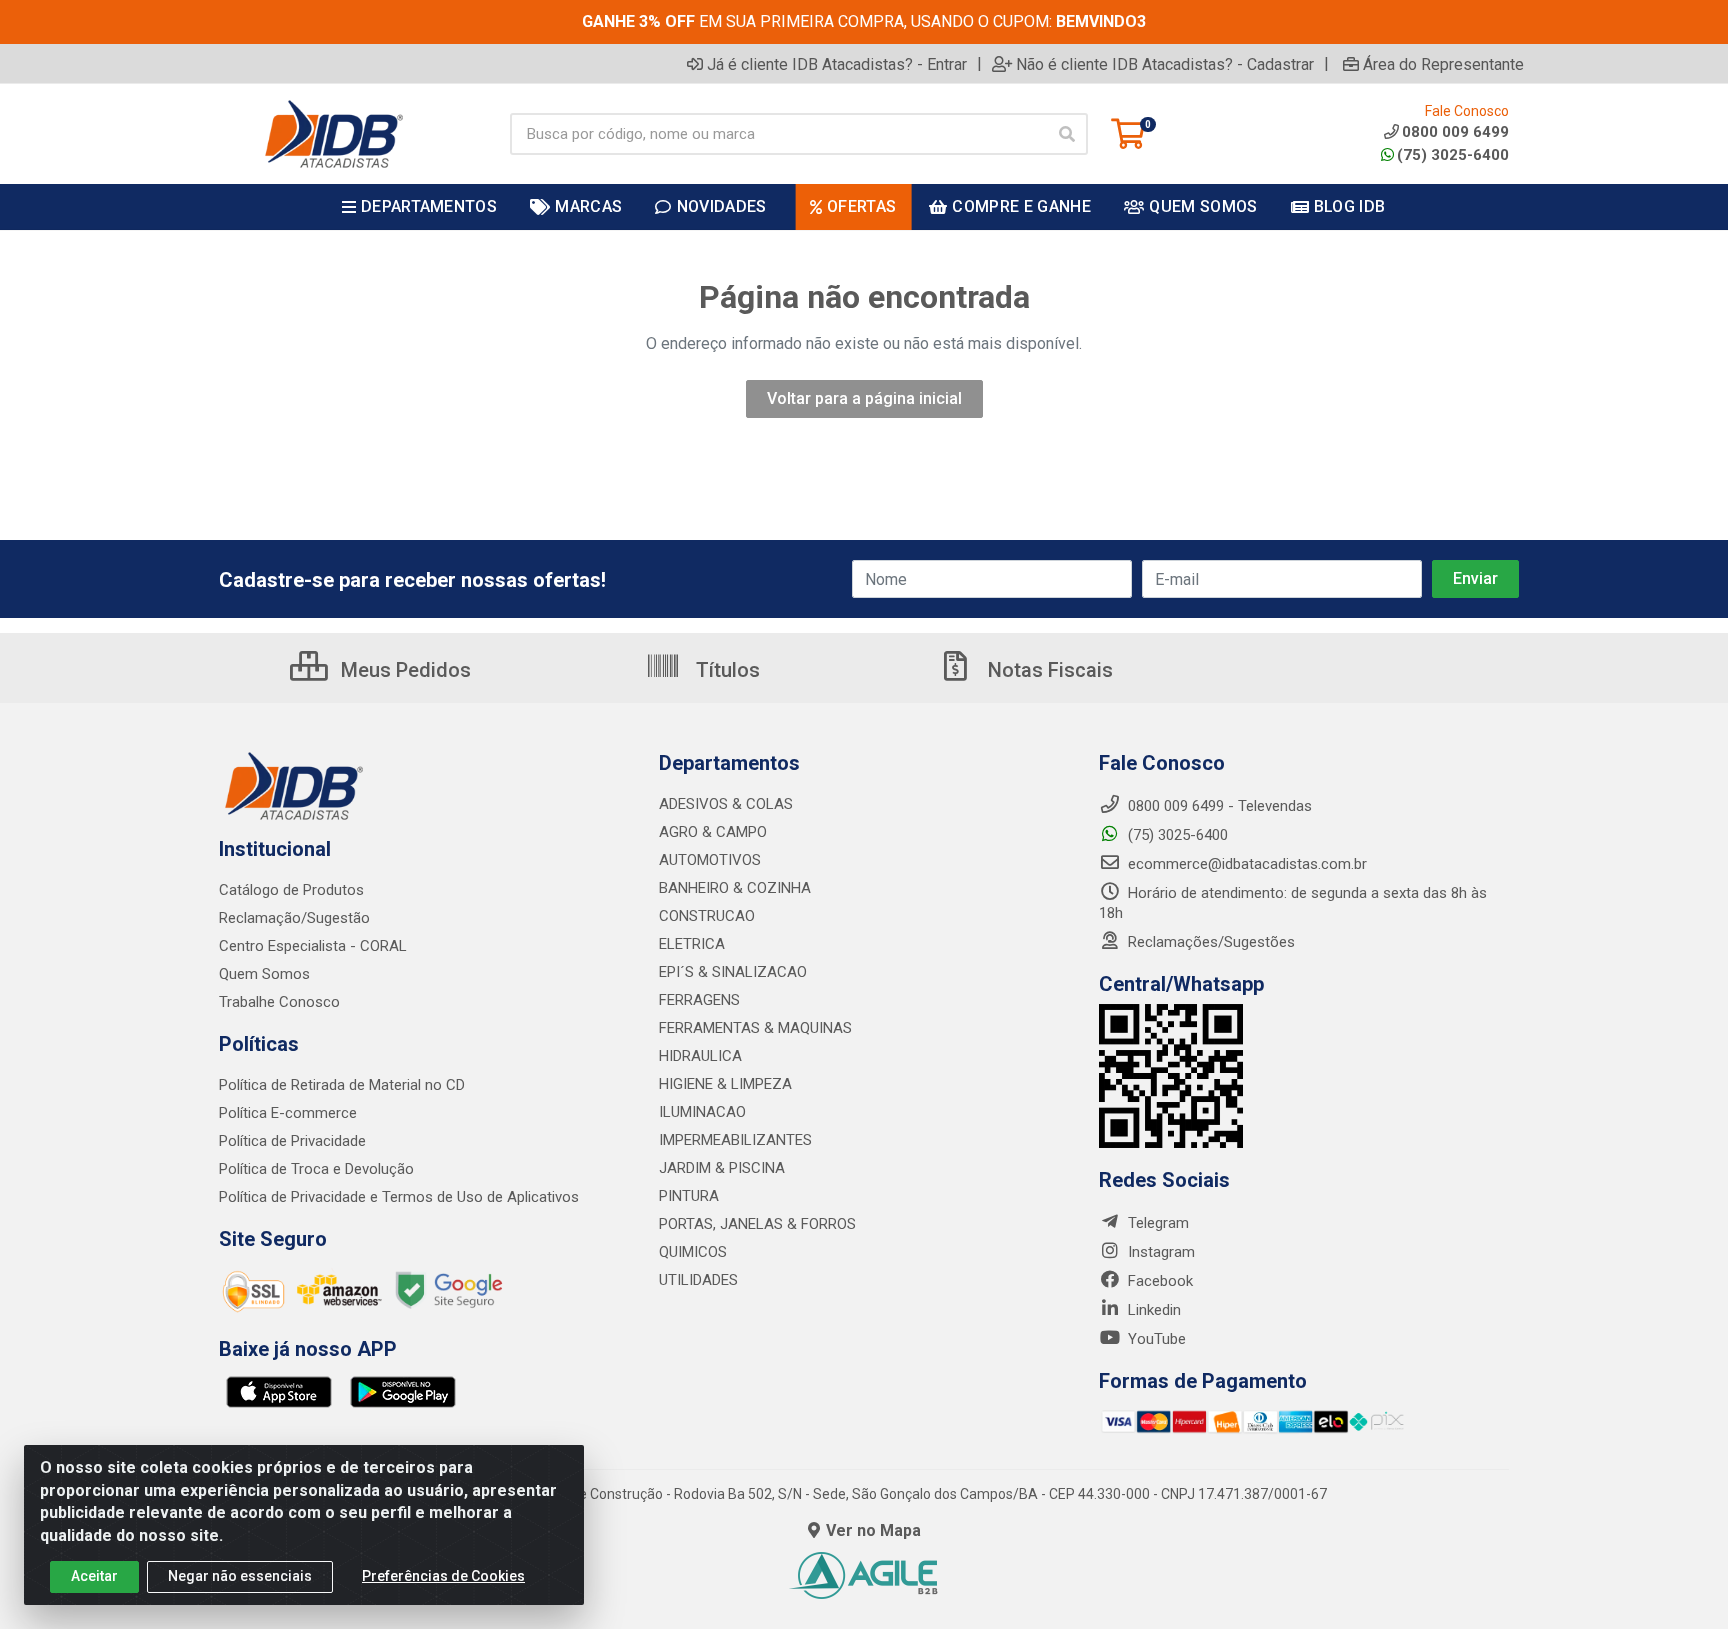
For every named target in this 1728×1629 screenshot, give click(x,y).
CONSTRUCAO (707, 916)
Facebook (1158, 1281)
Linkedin (1152, 1310)
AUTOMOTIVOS (710, 860)
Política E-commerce (288, 1113)
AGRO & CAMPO (713, 832)
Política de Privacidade (292, 1141)
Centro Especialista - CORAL (313, 946)
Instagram (1159, 1252)
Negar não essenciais (240, 1576)
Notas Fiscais (1048, 670)
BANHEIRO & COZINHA (735, 888)
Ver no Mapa (873, 1530)
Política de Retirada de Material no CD (342, 1085)
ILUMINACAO (702, 1112)
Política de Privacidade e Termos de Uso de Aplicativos (399, 1197)
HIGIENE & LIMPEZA (725, 1084)
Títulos (725, 670)
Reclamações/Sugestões (1209, 942)
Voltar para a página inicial (864, 398)
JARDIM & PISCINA (722, 1168)
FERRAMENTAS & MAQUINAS (755, 1028)
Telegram (1156, 1223)
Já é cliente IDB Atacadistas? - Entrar (837, 64)
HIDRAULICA (700, 1056)
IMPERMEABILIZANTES (735, 1140)
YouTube (1155, 1339)
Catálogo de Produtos (291, 890)
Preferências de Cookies (443, 1576)
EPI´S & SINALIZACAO (733, 972)
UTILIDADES (698, 1280)
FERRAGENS (699, 1000)
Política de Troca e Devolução (316, 1169)
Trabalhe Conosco (279, 1002)
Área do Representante (1443, 64)
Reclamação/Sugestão (294, 918)
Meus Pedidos (403, 670)
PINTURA (689, 1196)
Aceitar (94, 1576)
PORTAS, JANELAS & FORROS (757, 1224)
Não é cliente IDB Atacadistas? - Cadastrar (1165, 64)
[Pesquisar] (1067, 134)
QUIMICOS (693, 1252)
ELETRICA (692, 944)
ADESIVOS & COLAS (726, 804)
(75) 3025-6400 (1453, 155)
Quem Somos (264, 974)
